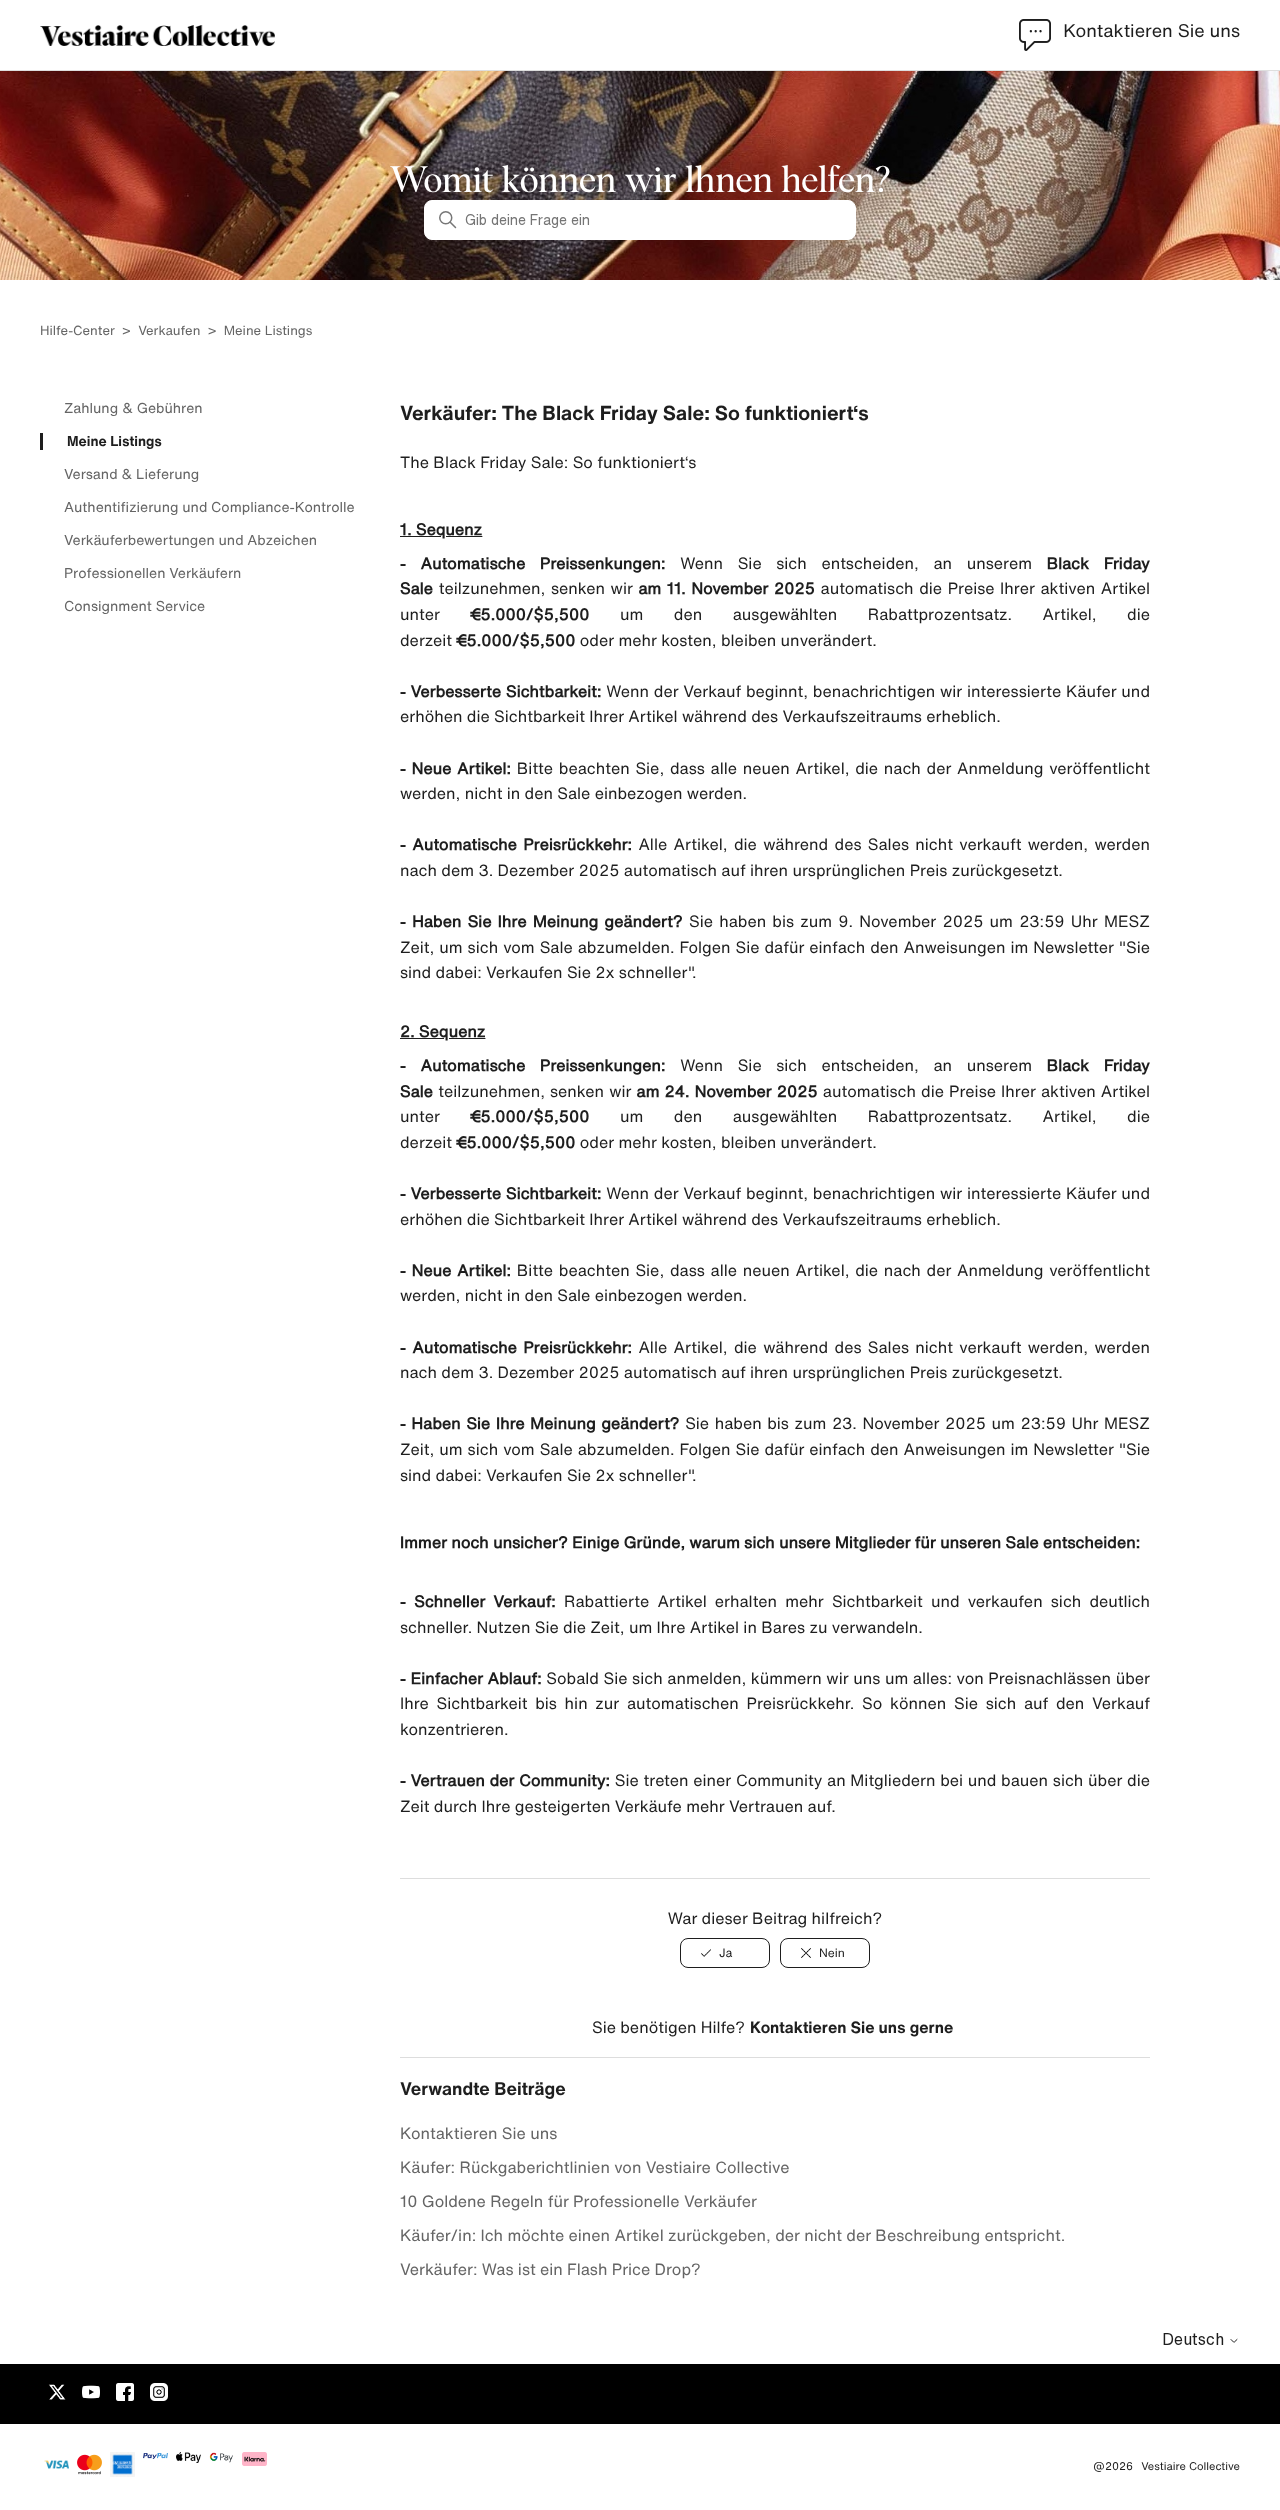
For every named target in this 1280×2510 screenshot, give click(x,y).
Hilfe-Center (79, 330)
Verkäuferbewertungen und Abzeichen (190, 540)
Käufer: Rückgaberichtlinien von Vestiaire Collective (595, 2167)
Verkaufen (169, 330)
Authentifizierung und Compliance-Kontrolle (209, 507)
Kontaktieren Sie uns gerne (851, 2027)
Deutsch (1195, 2339)
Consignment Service (134, 606)
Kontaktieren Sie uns (478, 2133)
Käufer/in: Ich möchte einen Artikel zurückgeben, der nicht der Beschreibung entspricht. (732, 2235)
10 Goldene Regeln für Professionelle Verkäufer (578, 2201)
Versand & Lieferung (131, 474)
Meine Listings (268, 330)
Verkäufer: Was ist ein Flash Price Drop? (550, 2269)
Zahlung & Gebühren (133, 408)
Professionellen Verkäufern (152, 573)
